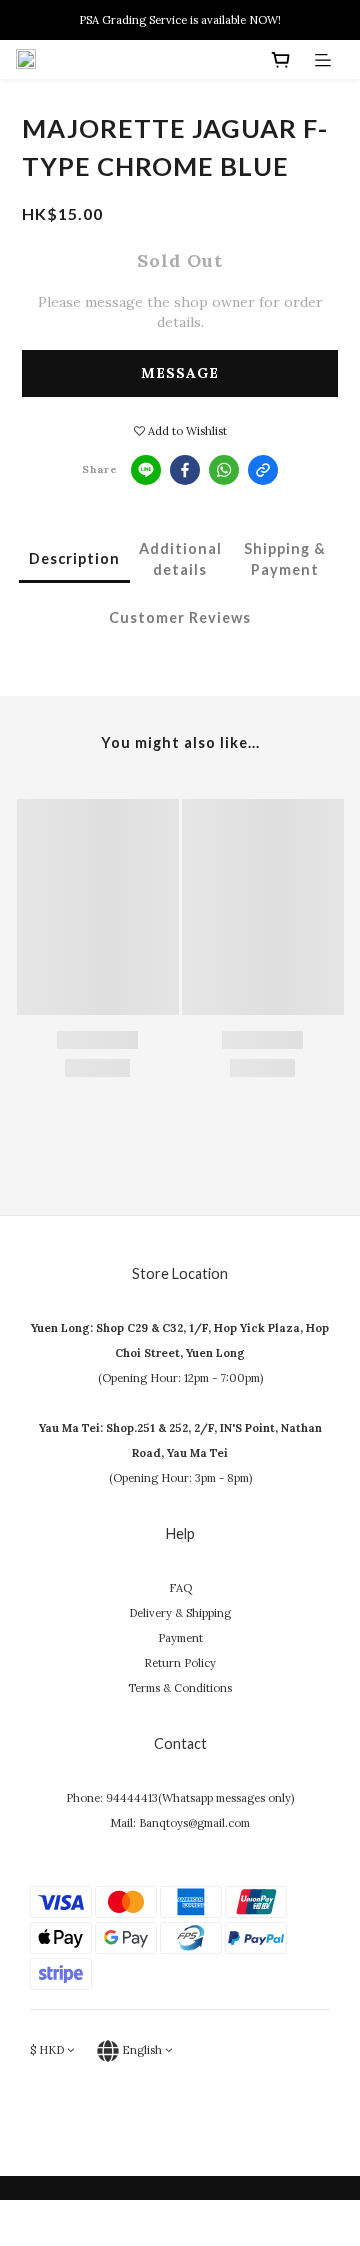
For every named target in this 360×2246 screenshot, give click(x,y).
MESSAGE (180, 373)
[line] (146, 470)
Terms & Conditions (180, 1688)
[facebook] (185, 470)
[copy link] (263, 470)
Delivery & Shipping (180, 1613)
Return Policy (180, 1663)
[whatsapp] (224, 470)
